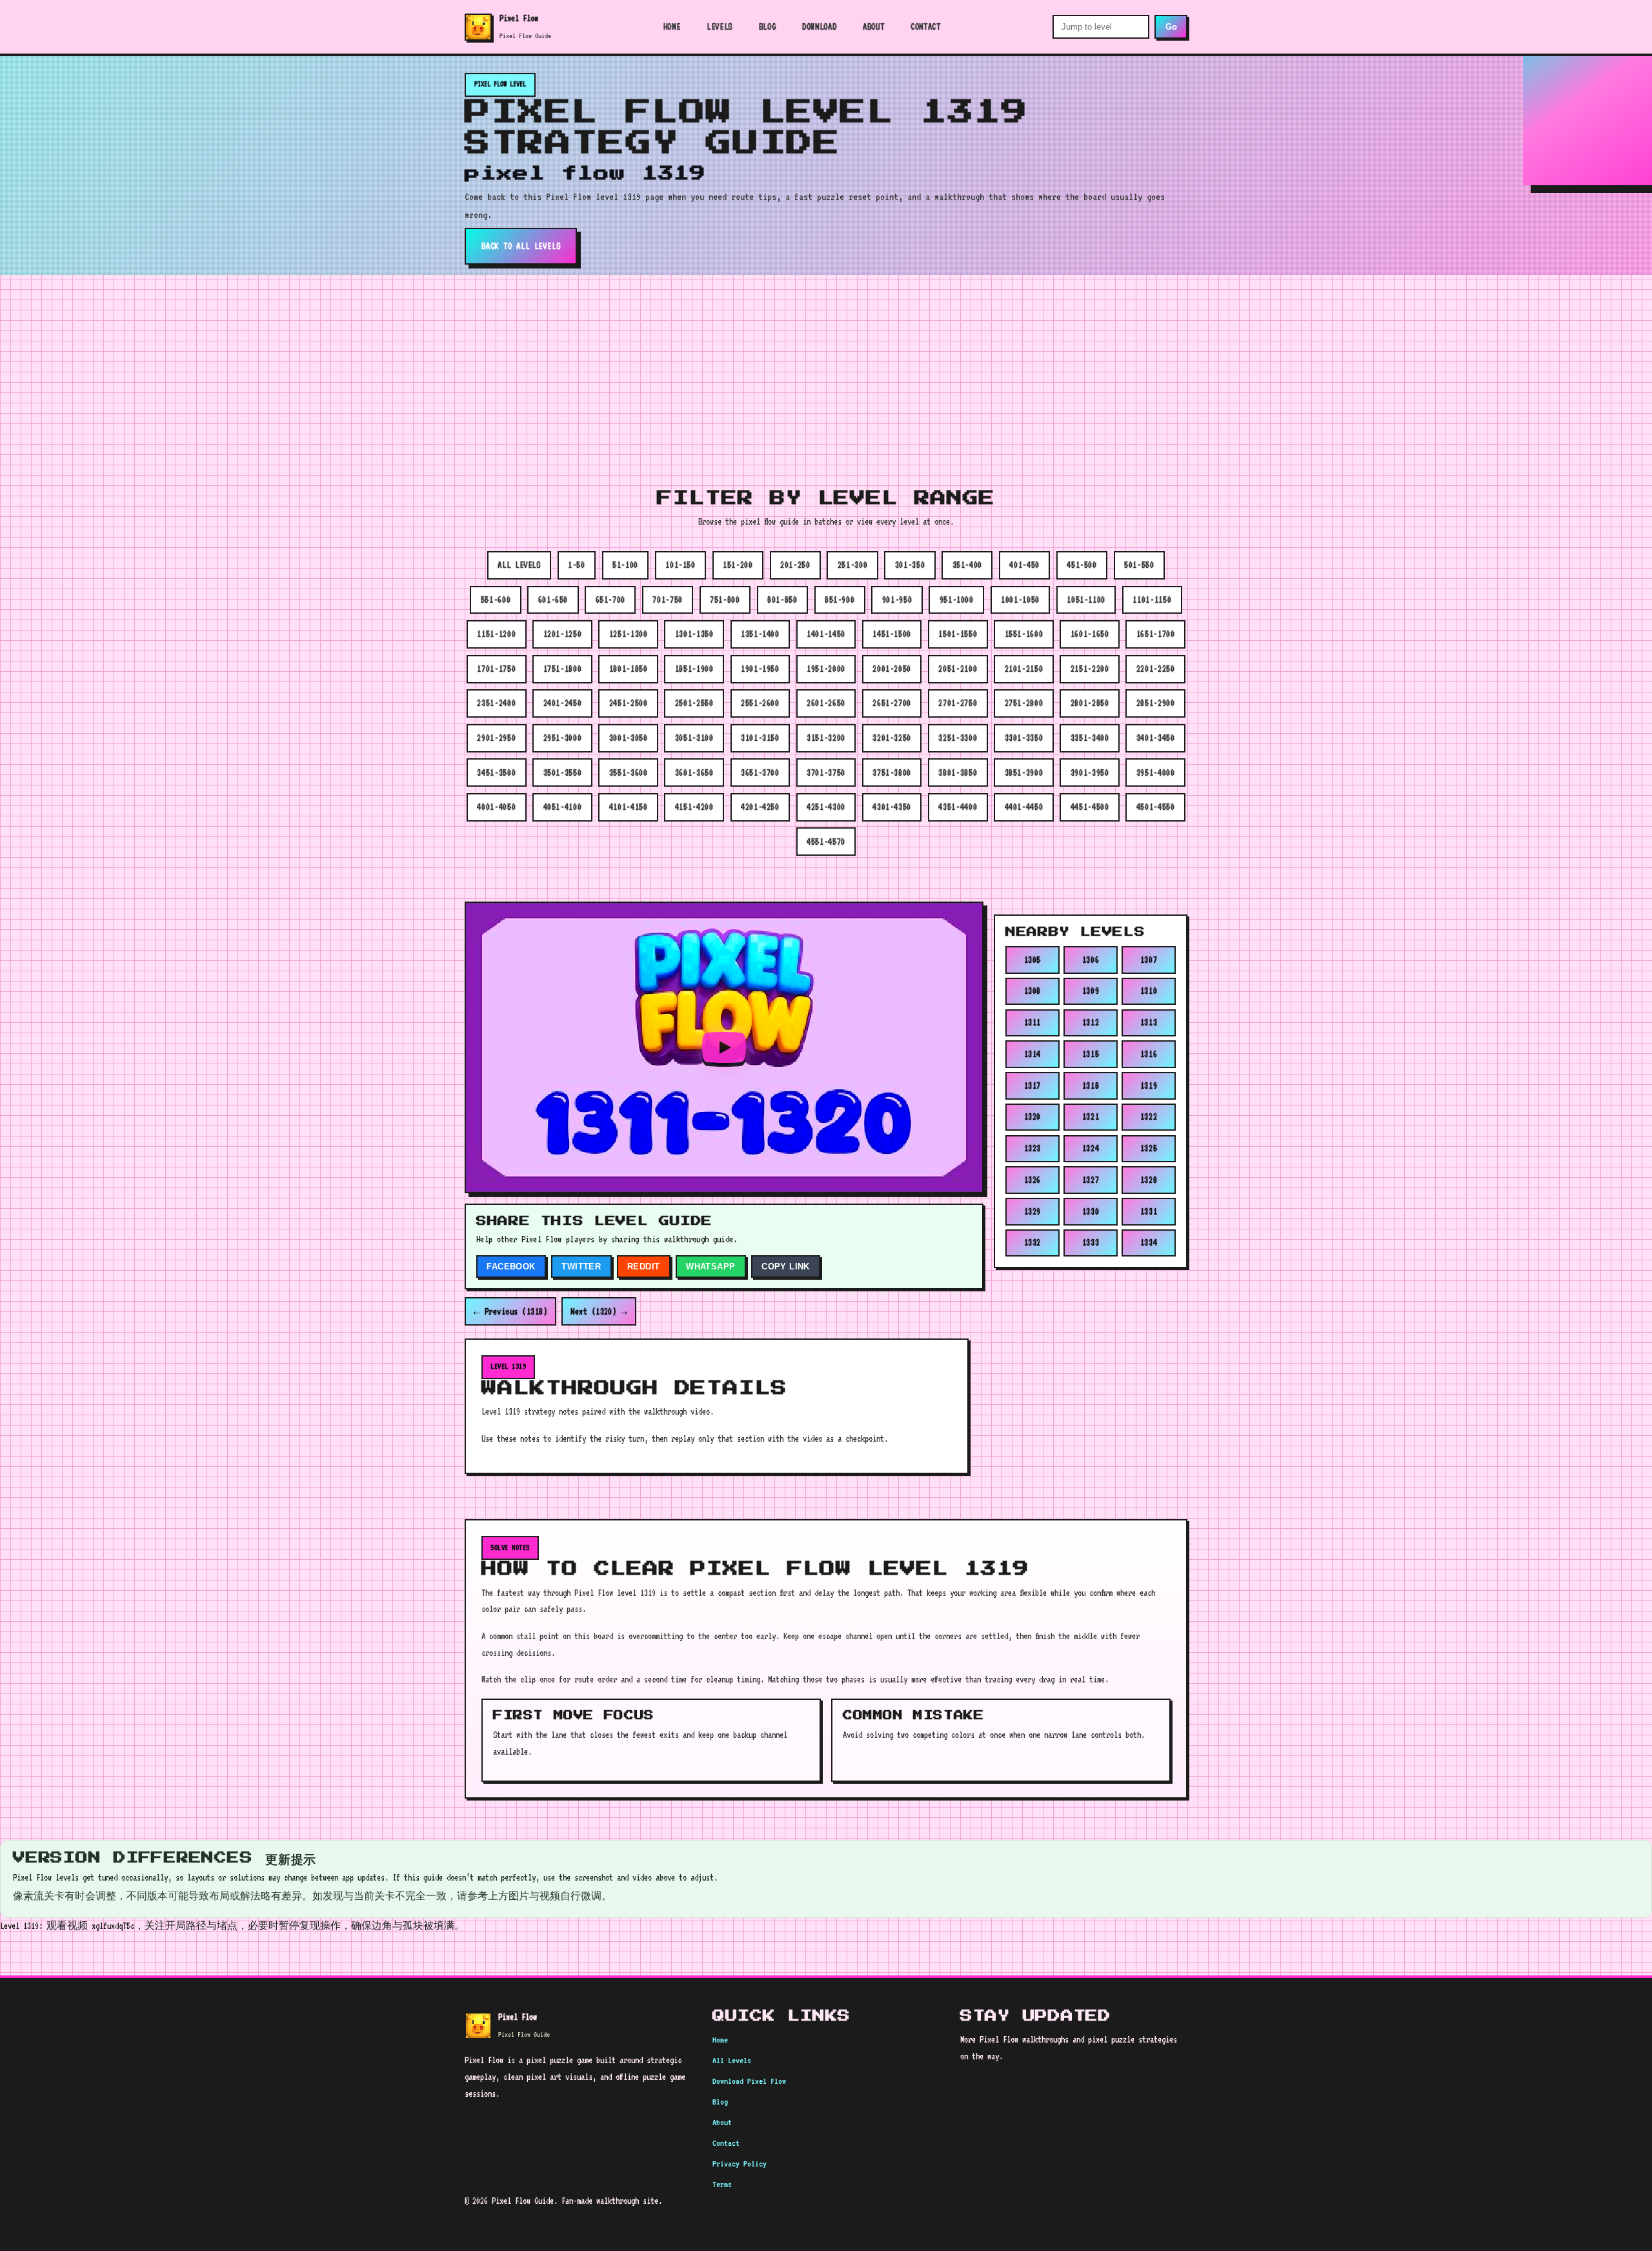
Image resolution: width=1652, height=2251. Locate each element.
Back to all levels (521, 246)
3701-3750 (826, 772)
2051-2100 (958, 669)
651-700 (610, 600)
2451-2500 (629, 703)
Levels (720, 26)
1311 (1033, 1022)
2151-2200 (1090, 669)
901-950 (897, 600)
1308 (1033, 991)
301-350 (910, 565)
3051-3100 (694, 738)
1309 (1091, 991)
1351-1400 (760, 634)
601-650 (553, 600)
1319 (1149, 1085)
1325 (1149, 1148)
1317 (1033, 1085)
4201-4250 (760, 807)
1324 (1091, 1148)
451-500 (1082, 565)
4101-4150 (629, 807)
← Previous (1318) (510, 1311)
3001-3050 (629, 738)
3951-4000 (1156, 772)
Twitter (581, 1267)
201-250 (795, 565)
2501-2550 (694, 703)
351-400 (967, 565)
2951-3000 (563, 738)
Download (819, 26)
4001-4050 (496, 807)
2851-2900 (1156, 703)
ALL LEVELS (519, 565)
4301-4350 (892, 807)
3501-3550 (563, 772)
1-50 (577, 565)
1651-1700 (1156, 634)
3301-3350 (1024, 738)
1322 (1149, 1116)
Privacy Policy (740, 2164)
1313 (1149, 1022)
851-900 (840, 600)
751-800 (725, 600)
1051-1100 (1086, 600)
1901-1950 (760, 669)
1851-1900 (694, 669)
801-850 (782, 600)
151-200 (738, 565)
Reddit (643, 1267)
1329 (1033, 1211)
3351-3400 (1090, 738)
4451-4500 (1090, 807)
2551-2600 (760, 703)
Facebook (511, 1267)
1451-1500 (892, 634)
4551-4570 (826, 842)
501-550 (1139, 565)
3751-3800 (892, 772)
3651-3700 (760, 772)
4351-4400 (958, 807)
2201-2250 (1156, 669)
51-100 (625, 565)
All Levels (732, 2060)
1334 (1149, 1242)
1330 (1091, 1211)
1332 (1033, 1242)
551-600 (496, 600)
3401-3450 (1156, 738)
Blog (768, 26)
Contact (925, 26)
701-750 (667, 600)
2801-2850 (1090, 703)
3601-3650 (694, 772)
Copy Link (786, 1267)
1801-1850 (629, 669)
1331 (1149, 1211)
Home (672, 26)
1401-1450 (826, 634)
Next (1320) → (599, 1311)
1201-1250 (563, 634)
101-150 (680, 565)
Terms (722, 2184)
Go (1171, 27)
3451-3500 (496, 772)
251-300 (852, 565)
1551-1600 (1024, 634)
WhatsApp (710, 1267)
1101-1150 (1152, 600)
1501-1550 (958, 634)
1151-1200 (496, 634)
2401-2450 (563, 703)
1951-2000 (826, 669)
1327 (1091, 1180)
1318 (1091, 1085)
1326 (1033, 1180)
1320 (1033, 1116)
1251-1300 (629, 634)
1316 (1149, 1054)
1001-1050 (1020, 600)
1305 (1033, 959)
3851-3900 (1024, 772)
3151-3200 (826, 738)
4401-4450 (1024, 807)
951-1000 (957, 600)
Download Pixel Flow (749, 2081)
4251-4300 (826, 807)
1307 (1149, 959)
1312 (1091, 1022)
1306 (1091, 959)
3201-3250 (892, 738)
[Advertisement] (826, 372)
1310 (1149, 991)
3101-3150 (760, 738)
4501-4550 (1156, 807)
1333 (1091, 1242)
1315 (1091, 1054)
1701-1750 (496, 669)
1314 (1033, 1054)
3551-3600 (629, 772)
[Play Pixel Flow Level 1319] (724, 1047)
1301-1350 (694, 634)
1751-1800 (563, 669)
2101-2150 (1024, 669)
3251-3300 (958, 738)
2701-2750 (958, 703)
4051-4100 (563, 807)
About (873, 26)
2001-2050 (892, 669)
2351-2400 (496, 703)
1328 (1149, 1180)
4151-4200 (694, 807)
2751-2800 (1024, 703)
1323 (1033, 1148)
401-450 (1024, 565)
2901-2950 (496, 738)
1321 (1091, 1116)
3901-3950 (1090, 772)
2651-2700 (892, 703)
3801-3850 (958, 772)
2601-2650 (826, 703)
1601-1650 (1090, 634)
